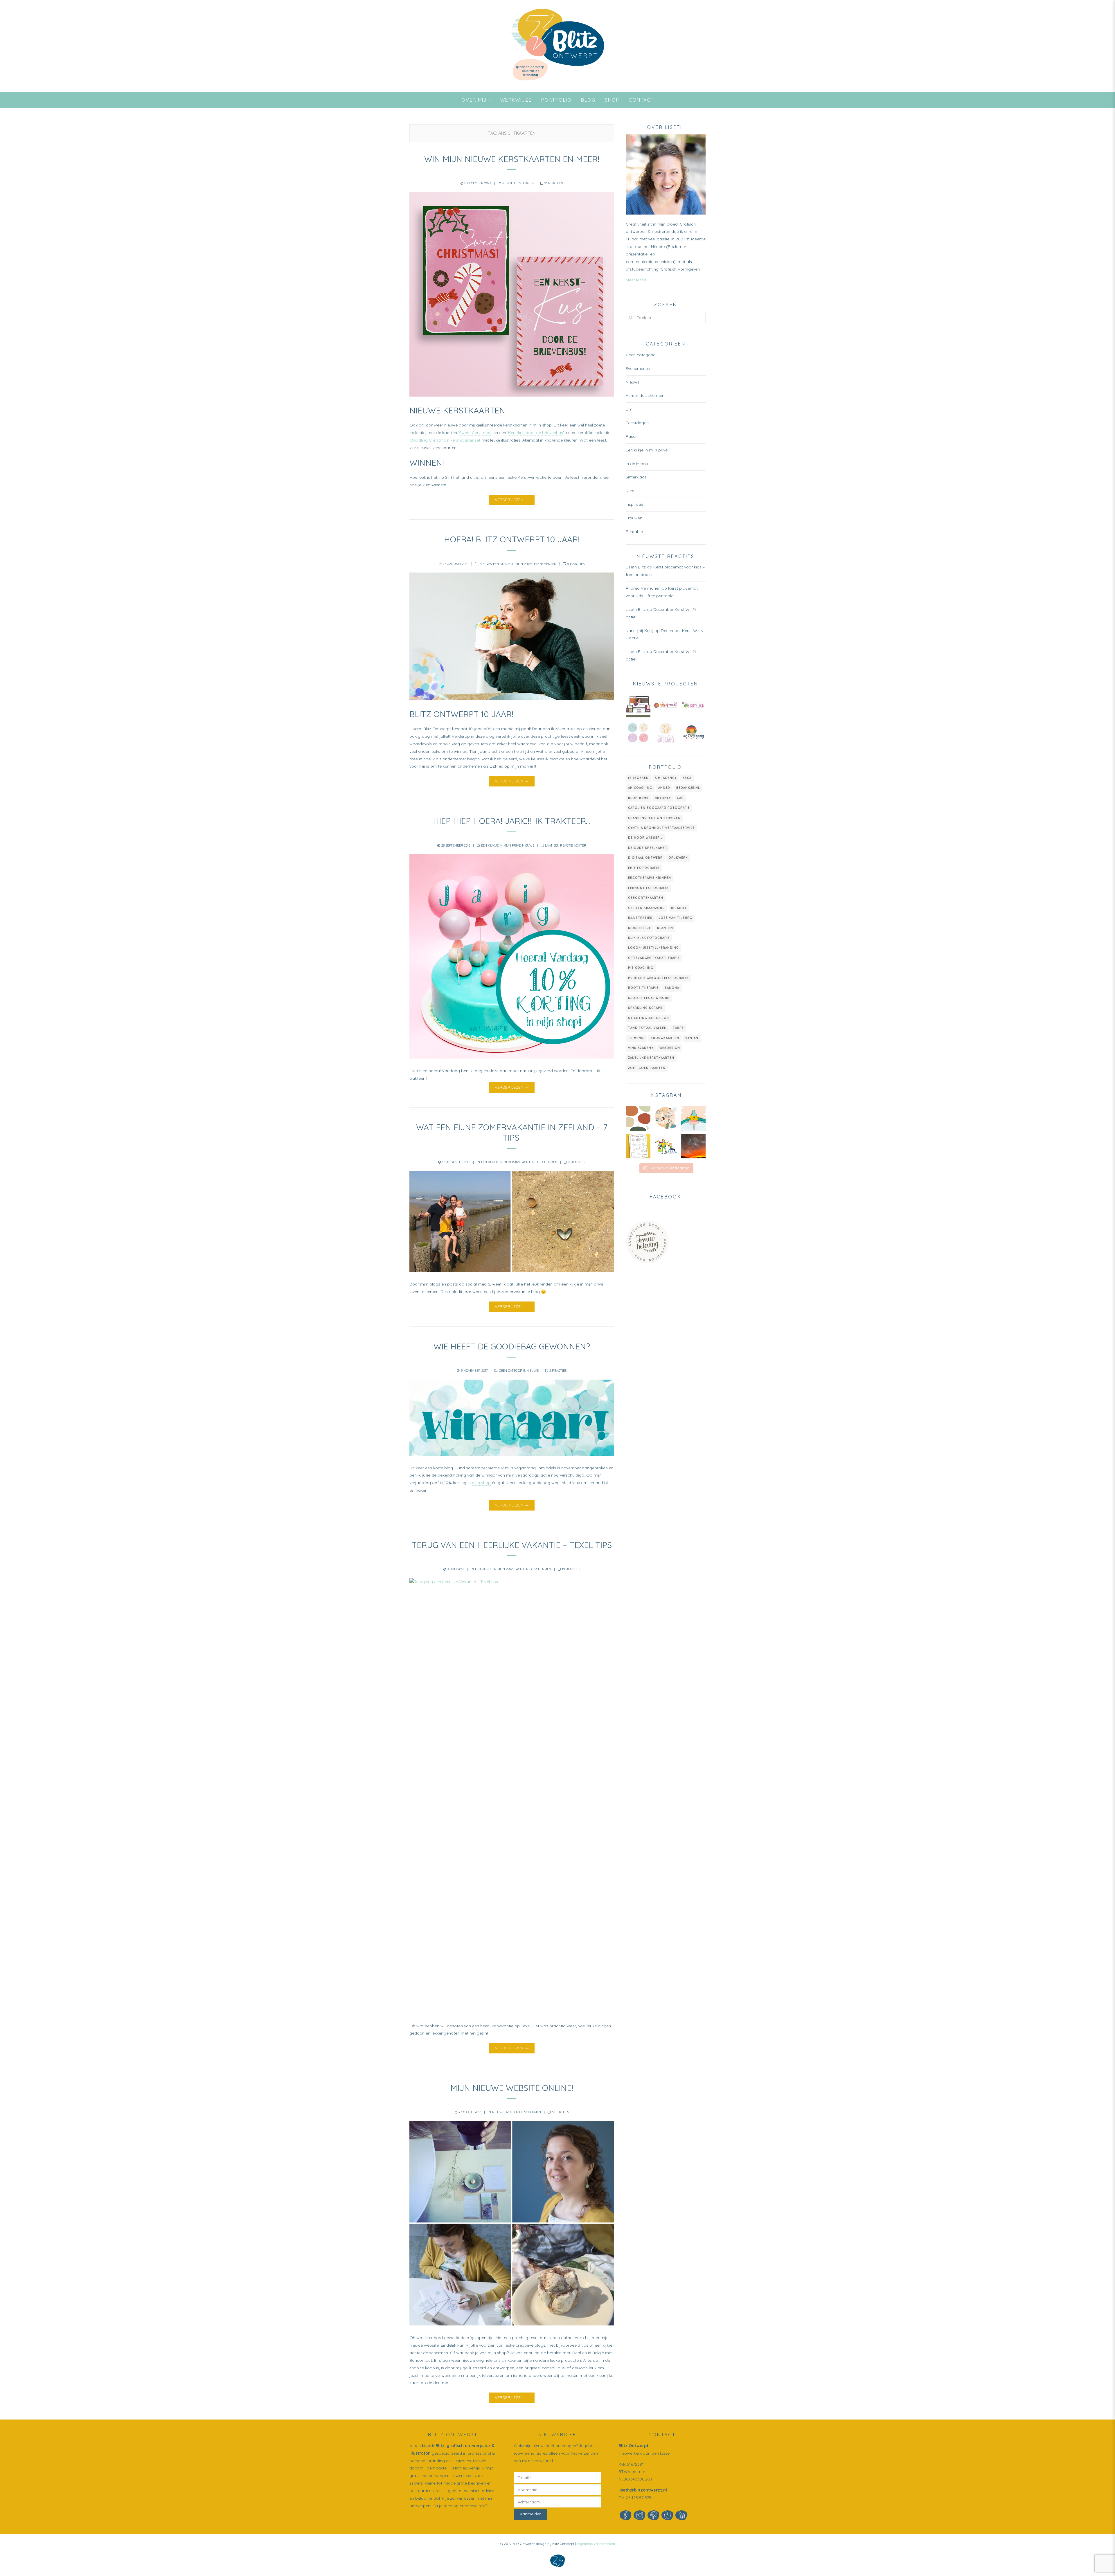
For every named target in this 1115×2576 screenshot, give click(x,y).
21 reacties (554, 183)
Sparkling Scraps (645, 1008)
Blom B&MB (638, 798)
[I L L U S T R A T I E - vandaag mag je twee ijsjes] (693, 1118)
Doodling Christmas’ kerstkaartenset (445, 440)
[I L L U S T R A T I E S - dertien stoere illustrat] (666, 1146)
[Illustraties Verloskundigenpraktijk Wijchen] (638, 733)
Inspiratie (634, 504)
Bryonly (663, 798)
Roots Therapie (643, 988)
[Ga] (631, 317)
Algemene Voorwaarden (596, 2544)
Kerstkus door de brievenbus (536, 433)
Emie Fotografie (644, 868)
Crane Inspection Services (654, 818)
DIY (629, 409)
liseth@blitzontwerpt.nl (643, 2490)
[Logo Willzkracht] (666, 705)
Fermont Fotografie (648, 888)
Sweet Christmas (475, 433)
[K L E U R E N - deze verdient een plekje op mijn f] (693, 1146)
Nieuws (485, 564)
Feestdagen (524, 183)
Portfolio (556, 100)
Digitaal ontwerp (645, 858)
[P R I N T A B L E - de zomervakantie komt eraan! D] (638, 1146)
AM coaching (640, 788)
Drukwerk (678, 858)
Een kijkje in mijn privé (513, 564)
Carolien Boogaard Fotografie (659, 808)
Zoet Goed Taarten (647, 1068)
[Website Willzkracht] (638, 705)
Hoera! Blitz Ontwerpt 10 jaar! (512, 539)
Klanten (665, 928)
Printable (634, 532)
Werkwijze (516, 100)
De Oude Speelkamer (648, 848)
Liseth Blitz (433, 2446)
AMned (664, 788)
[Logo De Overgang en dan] (693, 733)
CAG (680, 798)
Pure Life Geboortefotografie (658, 978)
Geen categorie (512, 1371)
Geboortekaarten (646, 898)
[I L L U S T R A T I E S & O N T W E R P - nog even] (666, 1118)
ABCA (687, 778)
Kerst (507, 183)
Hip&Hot (679, 908)
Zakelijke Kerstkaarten (651, 1058)
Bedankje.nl (688, 788)
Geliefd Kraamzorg (646, 908)
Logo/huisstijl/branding (653, 948)
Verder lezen (509, 500)
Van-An (692, 1038)
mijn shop (481, 1483)
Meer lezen (636, 280)
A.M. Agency (666, 778)
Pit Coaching (641, 968)
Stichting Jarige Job (649, 1018)
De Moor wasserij (645, 838)
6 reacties (560, 2112)
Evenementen (545, 564)
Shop (612, 100)
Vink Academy (641, 1048)
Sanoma (672, 988)
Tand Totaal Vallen (647, 1028)
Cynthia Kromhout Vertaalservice (661, 828)
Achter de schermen (540, 1162)
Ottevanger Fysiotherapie (654, 958)
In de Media (637, 464)
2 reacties (577, 1162)
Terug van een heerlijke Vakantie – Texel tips (512, 1545)
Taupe (678, 1028)
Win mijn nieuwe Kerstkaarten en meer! (512, 159)
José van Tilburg (675, 918)
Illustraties (640, 918)
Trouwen (634, 518)
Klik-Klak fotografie (649, 938)
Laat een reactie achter (566, 845)
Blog (588, 100)
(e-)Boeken (638, 778)
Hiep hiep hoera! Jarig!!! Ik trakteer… (512, 821)
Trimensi (636, 1038)
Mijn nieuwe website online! (512, 2088)
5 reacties (576, 564)
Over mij (474, 100)
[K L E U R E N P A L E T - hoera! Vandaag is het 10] (638, 1118)
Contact (641, 100)
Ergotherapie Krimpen (650, 878)
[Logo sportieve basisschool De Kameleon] (693, 705)
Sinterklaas (636, 477)
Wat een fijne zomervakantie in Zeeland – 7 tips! (512, 1132)
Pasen (632, 436)
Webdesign (670, 1048)
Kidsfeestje (640, 928)
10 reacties (571, 1569)
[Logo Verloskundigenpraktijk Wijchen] (666, 733)
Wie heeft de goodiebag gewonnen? (512, 1346)
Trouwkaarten (665, 1038)
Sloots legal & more (649, 998)
